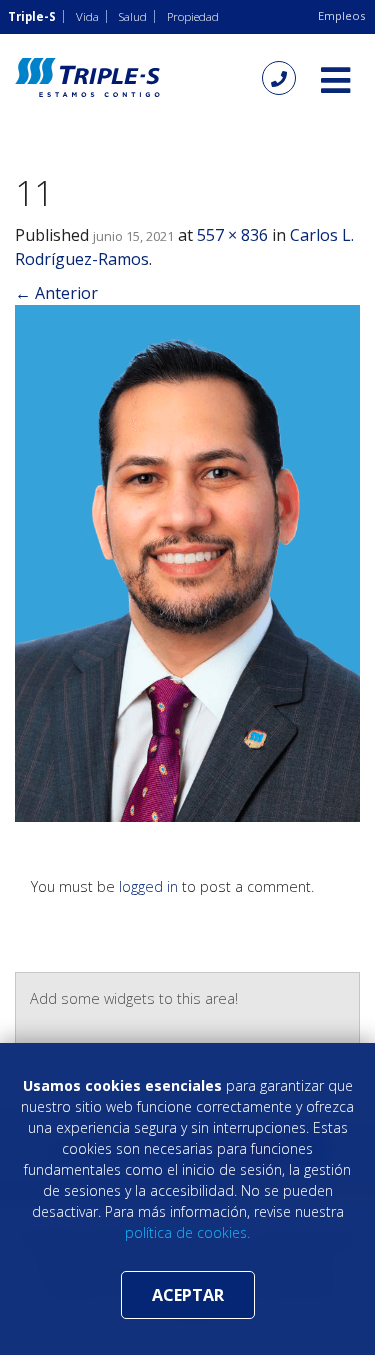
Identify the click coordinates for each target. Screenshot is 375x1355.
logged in (148, 886)
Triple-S (32, 16)
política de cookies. (187, 1232)
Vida (87, 16)
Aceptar (188, 1295)
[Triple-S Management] (87, 77)
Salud (133, 16)
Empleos (341, 15)
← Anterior (56, 293)
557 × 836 (232, 235)
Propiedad (193, 16)
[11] (187, 562)
